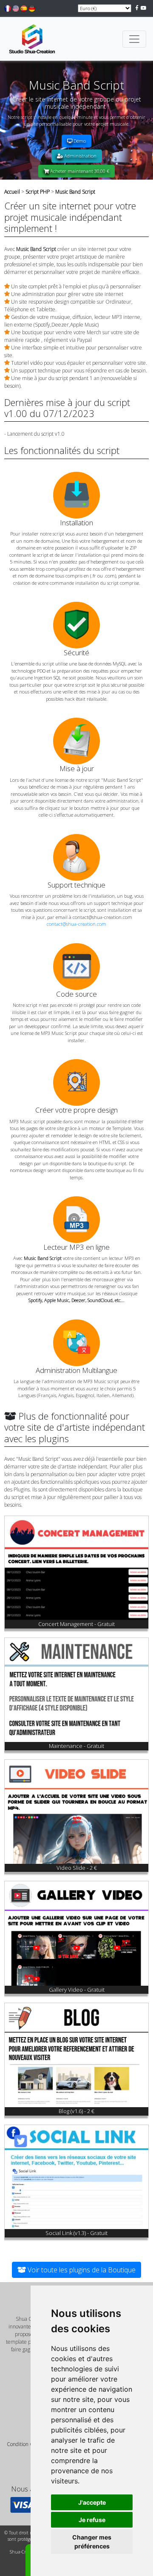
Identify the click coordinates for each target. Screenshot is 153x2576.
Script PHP (38, 192)
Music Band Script (75, 192)
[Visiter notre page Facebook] (137, 8)
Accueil (12, 192)
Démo (79, 141)
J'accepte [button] (92, 2502)
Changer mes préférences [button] (92, 2542)
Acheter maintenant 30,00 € (79, 171)
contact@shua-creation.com (76, 924)
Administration (80, 156)
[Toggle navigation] (134, 39)
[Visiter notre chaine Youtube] (144, 8)
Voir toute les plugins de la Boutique (81, 2270)
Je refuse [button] (92, 2520)
